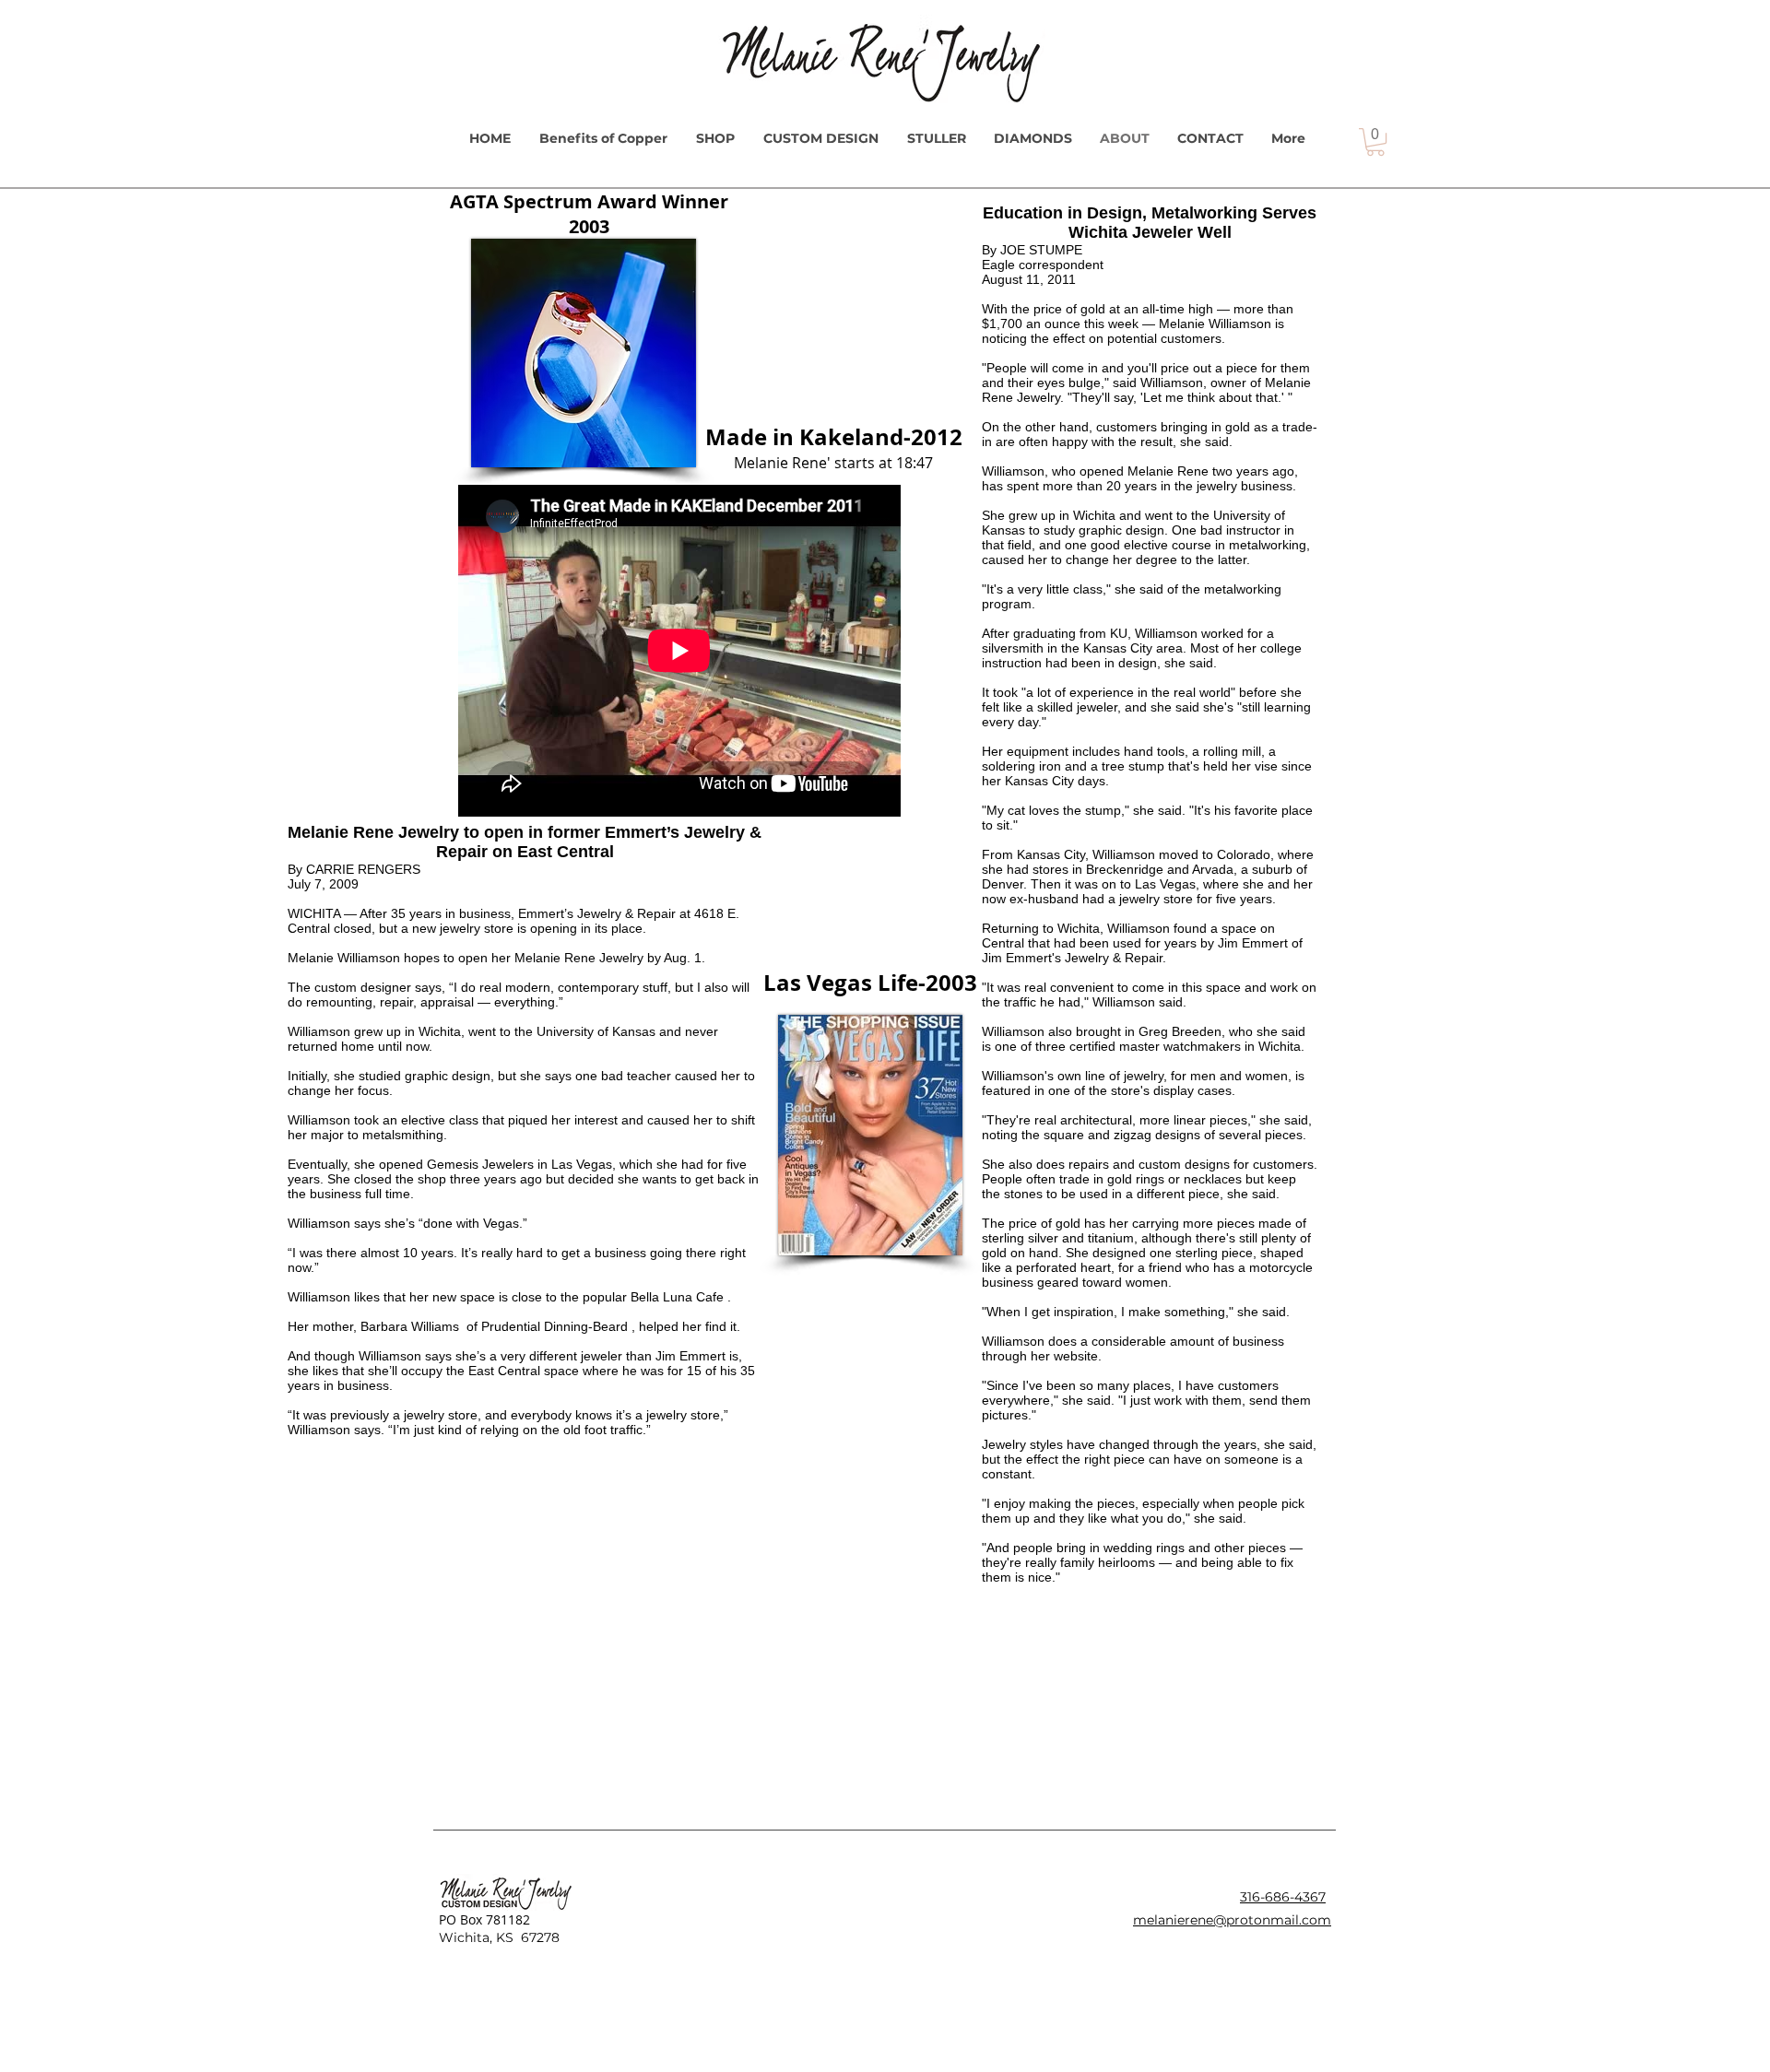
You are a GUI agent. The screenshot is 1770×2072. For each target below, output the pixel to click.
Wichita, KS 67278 (499, 1937)
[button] (1375, 142)
